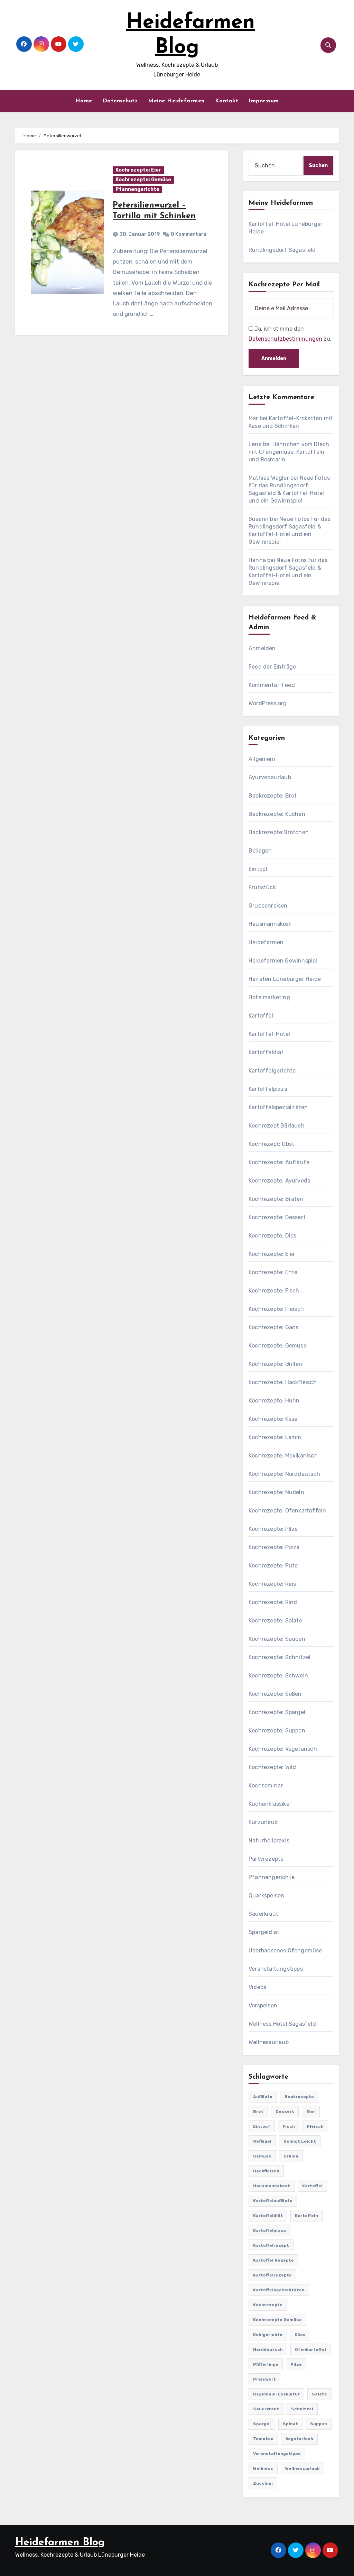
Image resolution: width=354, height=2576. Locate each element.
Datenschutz (120, 101)
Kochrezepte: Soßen (275, 1694)
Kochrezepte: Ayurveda (280, 1181)
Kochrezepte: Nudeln (276, 1492)
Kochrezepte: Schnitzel (280, 1657)
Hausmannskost (270, 924)
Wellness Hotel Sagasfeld (282, 2024)
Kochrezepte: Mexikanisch (283, 1456)
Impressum (264, 101)
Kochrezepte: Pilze (273, 1529)
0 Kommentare (189, 234)
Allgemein (262, 759)
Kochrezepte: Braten (276, 1199)
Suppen (319, 2424)
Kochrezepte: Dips (272, 1236)
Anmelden (262, 648)
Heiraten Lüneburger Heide (285, 979)
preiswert (264, 2379)
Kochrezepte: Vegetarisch (283, 1749)
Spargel (262, 2424)
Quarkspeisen (266, 1896)
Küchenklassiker (270, 1804)
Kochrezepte (268, 2305)
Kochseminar (266, 1786)
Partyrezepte (266, 1859)
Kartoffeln (306, 2216)
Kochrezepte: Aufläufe (279, 1162)
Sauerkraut (263, 1914)
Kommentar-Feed (272, 685)
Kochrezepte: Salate (275, 1621)
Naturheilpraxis (269, 1841)
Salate (319, 2394)
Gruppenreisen (268, 906)
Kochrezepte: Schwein (278, 1676)
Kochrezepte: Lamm (275, 1437)
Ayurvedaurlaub (270, 777)
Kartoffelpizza (268, 1089)
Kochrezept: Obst (271, 1144)
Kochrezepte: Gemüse (143, 180)
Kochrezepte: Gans (273, 1327)
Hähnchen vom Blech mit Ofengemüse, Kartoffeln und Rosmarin (289, 452)
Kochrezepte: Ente (273, 1272)
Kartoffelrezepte (272, 2275)
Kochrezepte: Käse (273, 1419)
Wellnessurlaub (269, 2042)
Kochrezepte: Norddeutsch (284, 1474)
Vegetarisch (299, 2439)
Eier (311, 2112)
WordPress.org (268, 703)
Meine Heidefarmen (176, 101)
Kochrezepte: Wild (272, 1767)
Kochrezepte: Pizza (274, 1547)
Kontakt (227, 101)
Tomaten (263, 2439)
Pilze (296, 2364)
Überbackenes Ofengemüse (285, 1951)
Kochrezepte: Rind (273, 1602)
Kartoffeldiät (266, 1052)
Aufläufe (263, 2097)
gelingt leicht (300, 2141)
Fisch (289, 2126)
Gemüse (262, 2156)
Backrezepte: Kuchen (277, 814)
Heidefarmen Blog (60, 2543)
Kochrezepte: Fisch (274, 1291)
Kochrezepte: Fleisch (276, 1309)
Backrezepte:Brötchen (279, 832)
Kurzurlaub (263, 1822)
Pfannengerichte (137, 189)
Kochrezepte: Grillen (275, 1364)
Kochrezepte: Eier (138, 170)
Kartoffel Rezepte (273, 2260)
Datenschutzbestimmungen (285, 339)
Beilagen (260, 851)
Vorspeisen (263, 2005)
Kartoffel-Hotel (269, 1034)
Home (84, 101)
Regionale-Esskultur (276, 2394)
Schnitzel (302, 2409)
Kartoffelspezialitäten (278, 1107)
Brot (258, 2112)
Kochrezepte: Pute (273, 1566)
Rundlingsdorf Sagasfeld (282, 250)
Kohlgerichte (268, 2335)
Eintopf (258, 869)
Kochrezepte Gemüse (277, 2320)
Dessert (285, 2112)
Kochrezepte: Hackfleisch (283, 1382)
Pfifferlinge (266, 2364)
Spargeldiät (264, 1932)
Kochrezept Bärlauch (277, 1126)
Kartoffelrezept (271, 2245)
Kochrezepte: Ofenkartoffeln (287, 1511)
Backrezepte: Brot (273, 796)
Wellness (263, 2468)
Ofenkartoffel (310, 2349)
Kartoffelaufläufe (273, 2201)
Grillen (291, 2156)
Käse (300, 2335)
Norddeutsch (268, 2349)
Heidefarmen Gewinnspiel (283, 961)
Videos (257, 1987)
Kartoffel (261, 1016)
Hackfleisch (266, 2171)
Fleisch (315, 2126)
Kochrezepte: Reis (272, 1584)
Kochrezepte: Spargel (277, 1712)
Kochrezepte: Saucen (277, 1639)
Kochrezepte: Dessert (277, 1217)
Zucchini (263, 2483)
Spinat (290, 2424)
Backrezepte (299, 2097)
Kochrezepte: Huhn (274, 1401)
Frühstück (262, 887)
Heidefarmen (266, 942)
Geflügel (262, 2141)
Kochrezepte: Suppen (277, 1731)
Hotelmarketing (269, 997)
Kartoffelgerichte (272, 1071)
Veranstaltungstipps (276, 1969)
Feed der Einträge (272, 667)
